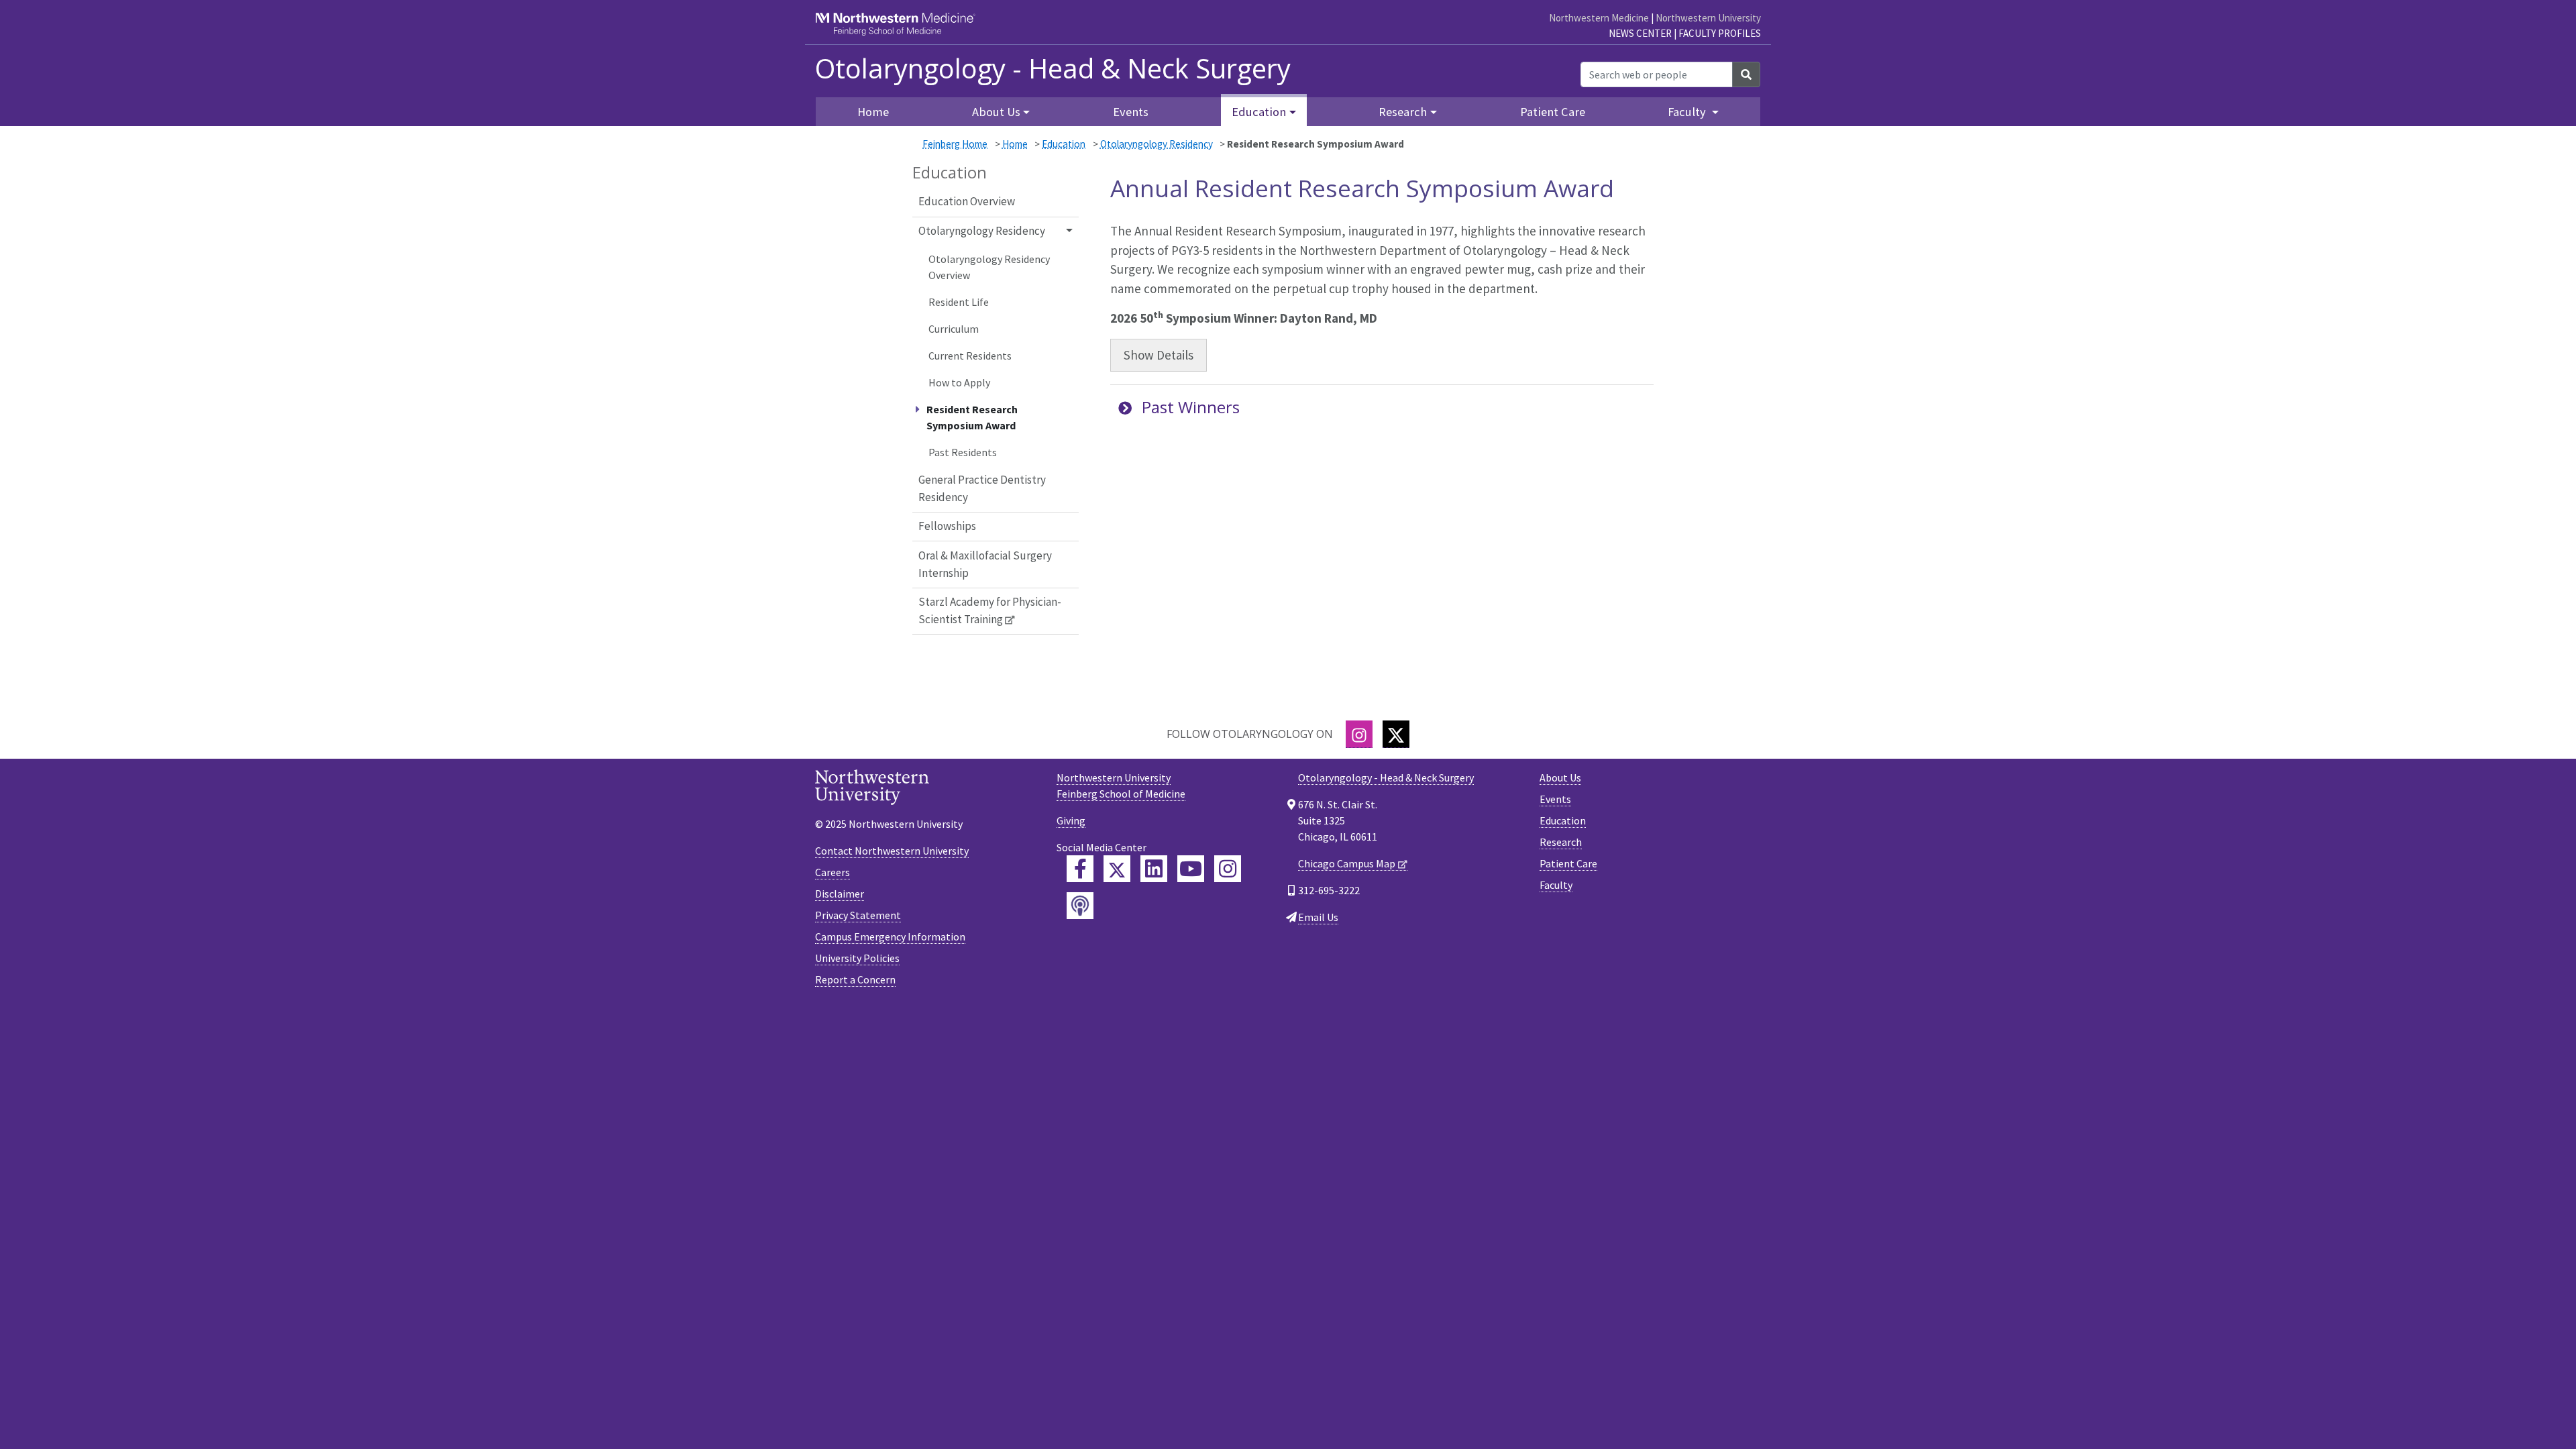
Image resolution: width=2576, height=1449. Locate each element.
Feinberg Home (955, 144)
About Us (1560, 777)
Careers (833, 872)
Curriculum (954, 329)
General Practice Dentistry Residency (982, 488)
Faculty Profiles (1720, 33)
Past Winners (1191, 407)
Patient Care (1553, 112)
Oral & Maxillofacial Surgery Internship (985, 564)
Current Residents (970, 356)
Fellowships (947, 526)
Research (1561, 842)
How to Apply (959, 382)
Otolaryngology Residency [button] (982, 231)
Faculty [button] (1688, 112)
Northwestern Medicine (1599, 18)
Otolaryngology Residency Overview (989, 267)
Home (1015, 144)
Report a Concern (855, 979)
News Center (1640, 33)
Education (1064, 144)
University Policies (857, 958)
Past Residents (963, 452)
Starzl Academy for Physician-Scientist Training (990, 610)
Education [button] (1259, 112)
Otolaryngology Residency (1157, 144)
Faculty (1556, 885)
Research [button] (1403, 112)
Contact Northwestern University (892, 851)
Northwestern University (1708, 18)
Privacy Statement (858, 915)
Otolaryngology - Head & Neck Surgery (1053, 68)
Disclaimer (840, 894)
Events (1131, 112)
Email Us (1318, 917)
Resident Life (959, 302)
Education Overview (967, 201)
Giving (1071, 820)
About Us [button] (996, 112)
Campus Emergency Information (890, 936)
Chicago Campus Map (1347, 863)
